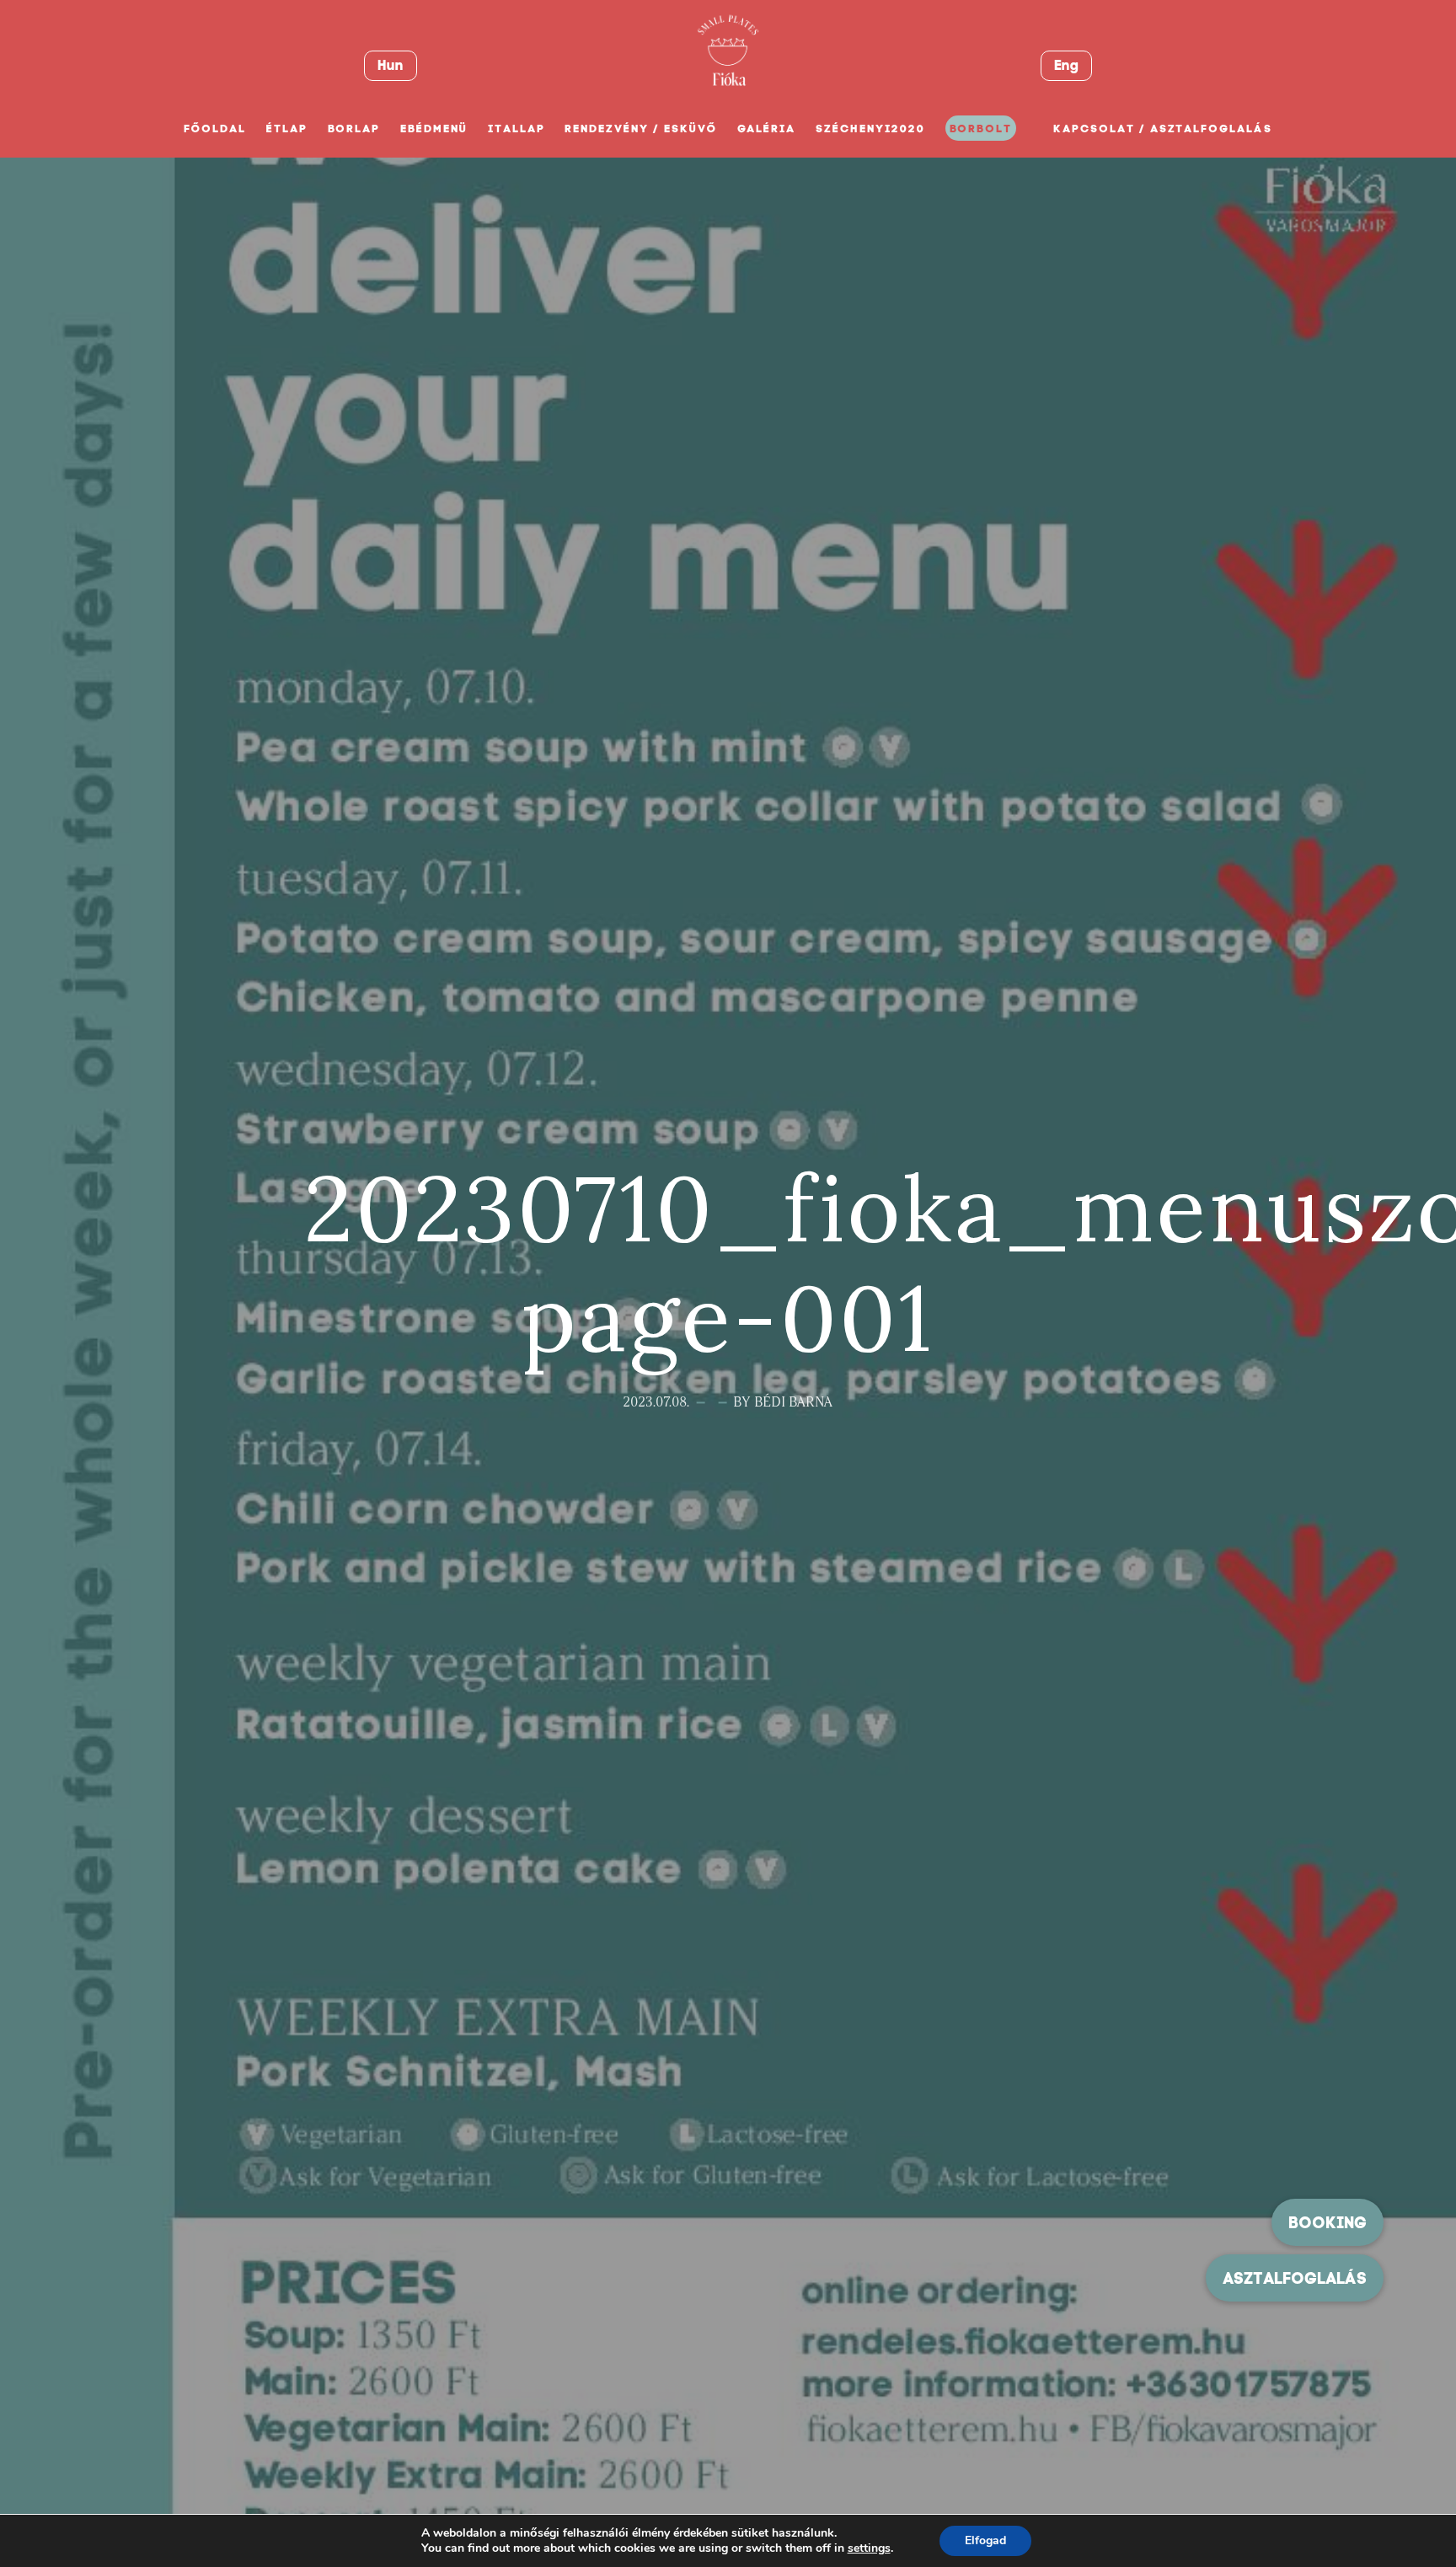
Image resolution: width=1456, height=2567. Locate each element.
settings (869, 2548)
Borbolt (981, 129)
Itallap (517, 129)
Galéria (767, 129)
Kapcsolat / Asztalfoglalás (1163, 129)
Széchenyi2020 (870, 129)
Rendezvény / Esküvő (640, 129)
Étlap (287, 129)
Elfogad (985, 2540)
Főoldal (215, 129)
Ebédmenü (434, 129)
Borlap (354, 129)
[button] (1295, 2278)
